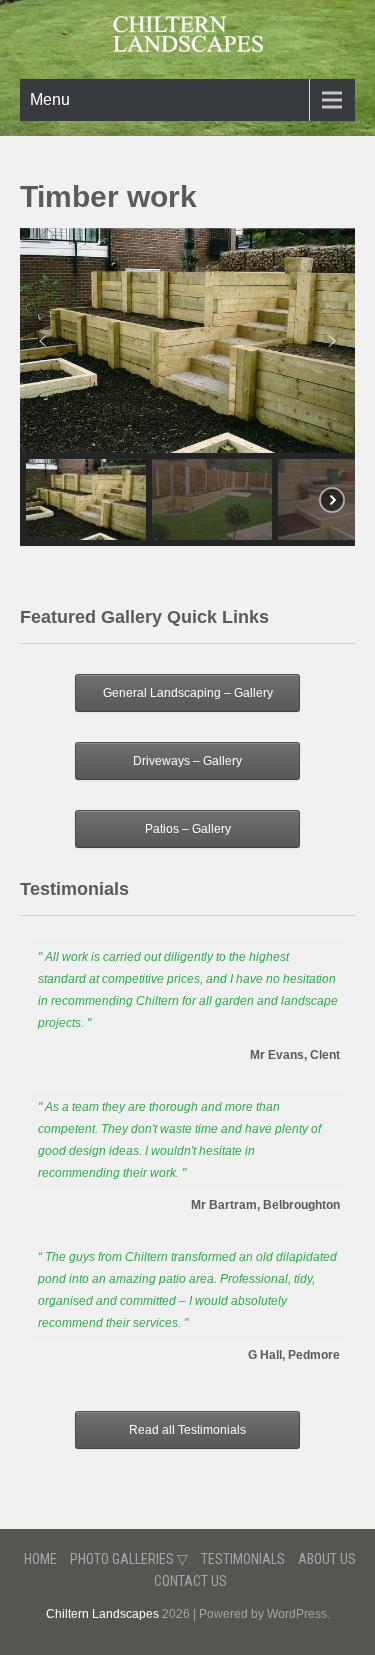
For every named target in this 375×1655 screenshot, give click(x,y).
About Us (327, 1559)
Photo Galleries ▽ (129, 1559)
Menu (50, 99)
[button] (43, 341)
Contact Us (190, 1581)
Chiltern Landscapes (102, 1614)
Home (40, 1559)
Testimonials (243, 1559)
